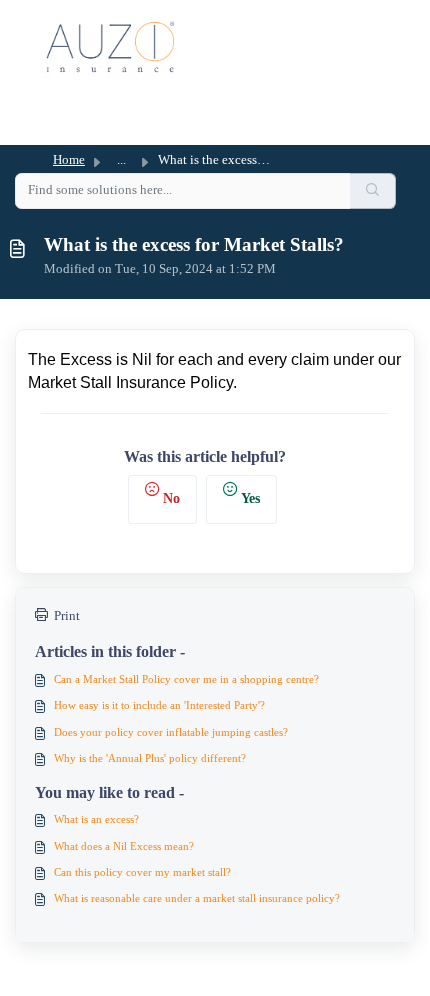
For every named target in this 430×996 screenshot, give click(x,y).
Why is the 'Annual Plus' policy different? (150, 758)
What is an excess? (96, 819)
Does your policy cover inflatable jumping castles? (171, 732)
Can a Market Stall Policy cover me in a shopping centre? (186, 679)
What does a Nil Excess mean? (124, 846)
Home (69, 160)
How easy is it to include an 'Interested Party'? (159, 705)
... (121, 160)
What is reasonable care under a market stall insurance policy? (197, 898)
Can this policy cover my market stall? (142, 872)
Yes (250, 498)
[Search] (373, 190)
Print (67, 616)
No (171, 498)
